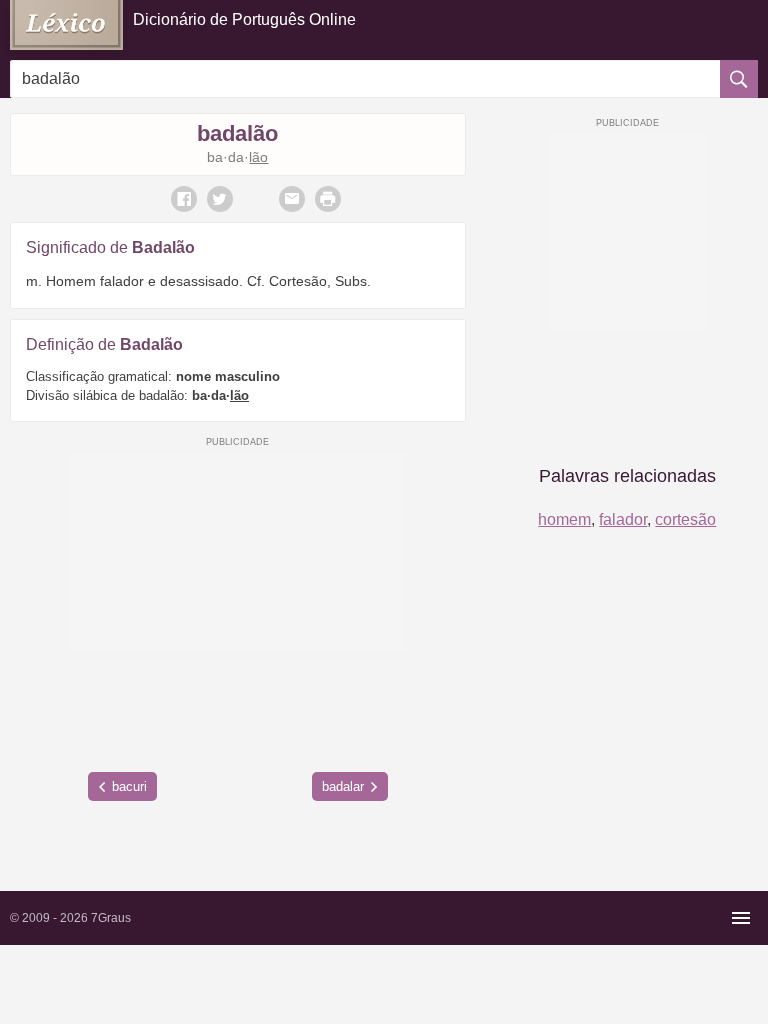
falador (623, 519)
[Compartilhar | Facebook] (184, 199)
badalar (343, 786)
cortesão (685, 519)
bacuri (129, 786)
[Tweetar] (220, 199)
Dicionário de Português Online (244, 19)
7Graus (111, 918)
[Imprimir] (328, 199)
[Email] (292, 199)
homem (564, 519)
